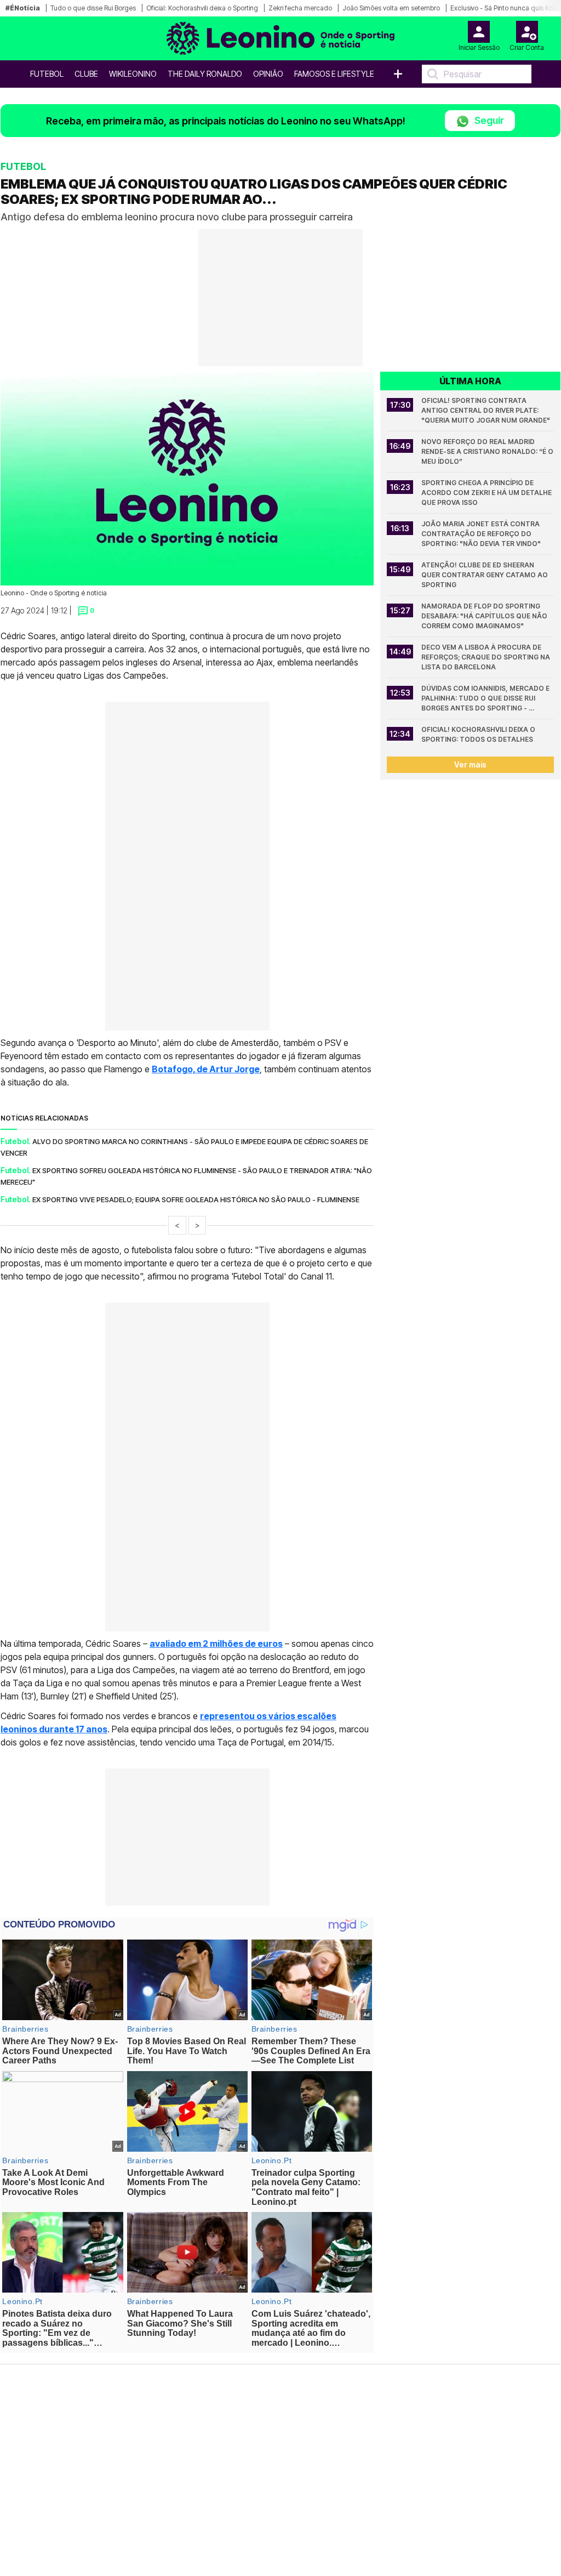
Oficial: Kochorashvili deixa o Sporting (202, 8)
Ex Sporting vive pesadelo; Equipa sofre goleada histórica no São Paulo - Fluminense (196, 1199)
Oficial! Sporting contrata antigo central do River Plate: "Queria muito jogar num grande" (486, 410)
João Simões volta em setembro (391, 8)
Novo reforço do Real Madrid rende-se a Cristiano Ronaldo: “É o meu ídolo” (488, 451)
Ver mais (470, 764)
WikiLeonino (133, 74)
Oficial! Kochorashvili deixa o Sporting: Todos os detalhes (479, 734)
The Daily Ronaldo (205, 74)
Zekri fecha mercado (300, 8)
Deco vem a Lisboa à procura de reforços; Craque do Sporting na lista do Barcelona (486, 657)
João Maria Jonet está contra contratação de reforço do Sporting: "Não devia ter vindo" (481, 534)
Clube (86, 74)
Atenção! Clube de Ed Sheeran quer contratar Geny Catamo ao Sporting (485, 575)
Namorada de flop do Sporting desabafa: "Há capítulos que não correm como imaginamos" (485, 616)
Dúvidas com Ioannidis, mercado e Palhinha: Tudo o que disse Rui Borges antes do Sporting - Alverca (486, 699)
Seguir (488, 120)
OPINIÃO (268, 74)
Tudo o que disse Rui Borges (93, 8)
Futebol (47, 74)
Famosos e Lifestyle (334, 74)
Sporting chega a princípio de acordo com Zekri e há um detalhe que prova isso (487, 493)
